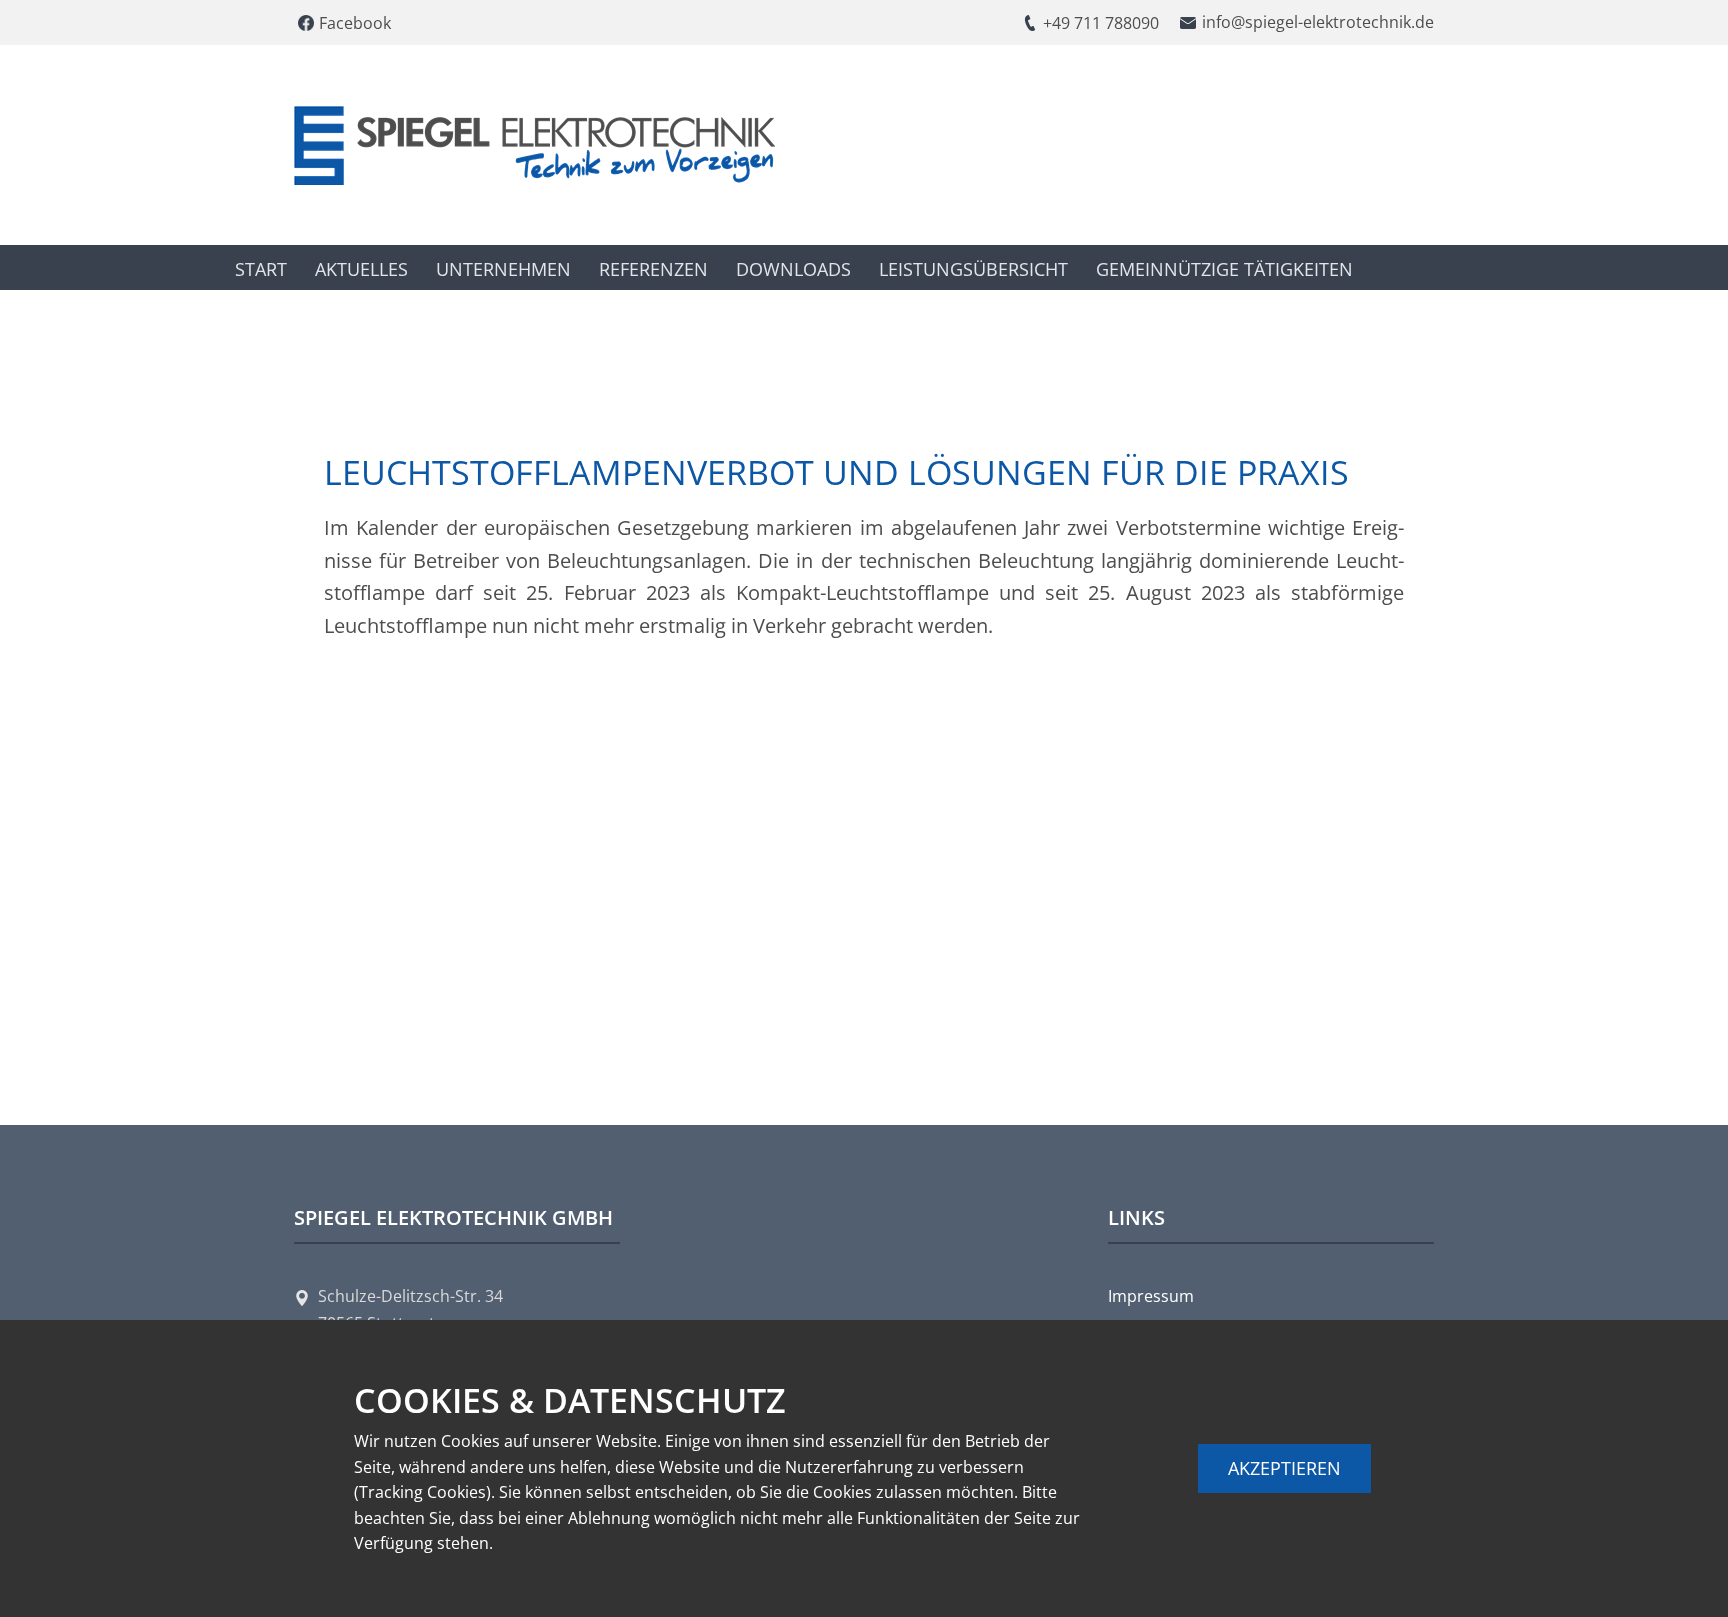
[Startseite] (534, 145)
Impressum (1151, 1296)
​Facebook (353, 23)
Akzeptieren (1284, 1468)
